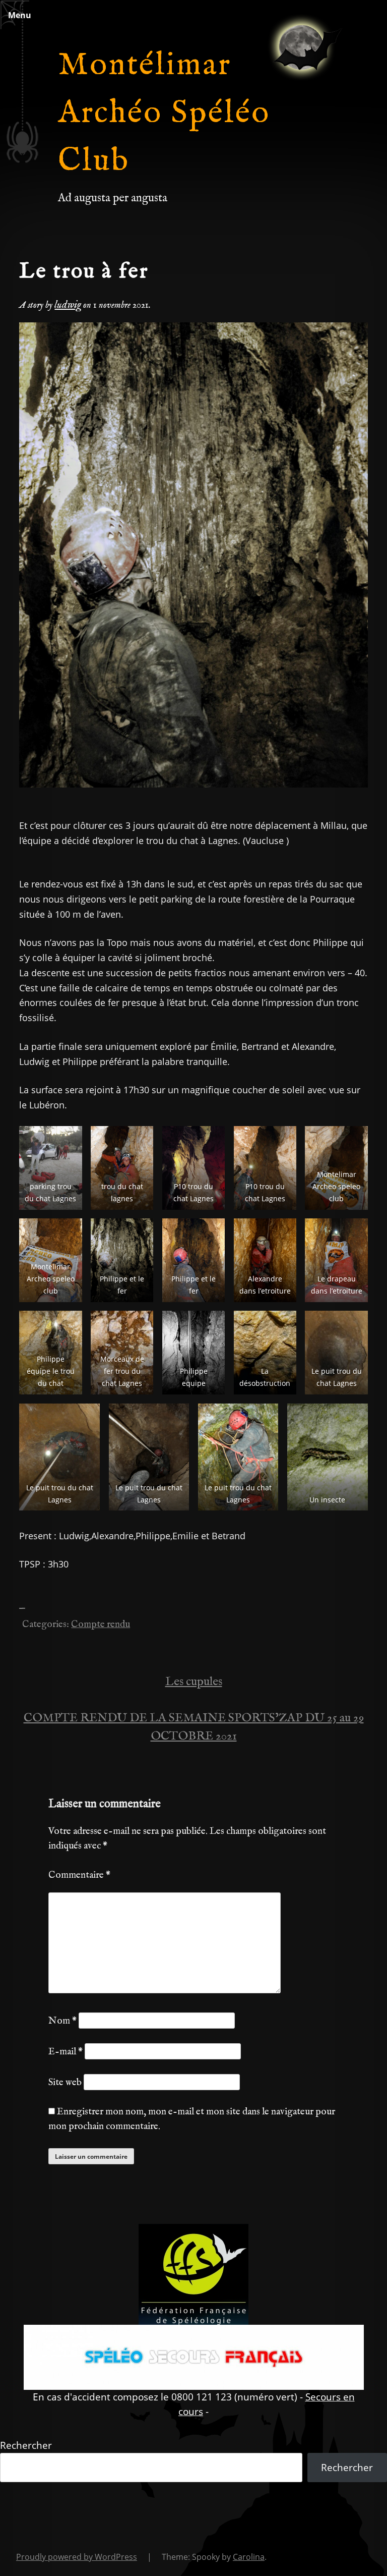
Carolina (249, 2557)
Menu (20, 15)
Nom (62, 2021)
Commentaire (79, 1875)
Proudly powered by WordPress (77, 2557)
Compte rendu (101, 1625)
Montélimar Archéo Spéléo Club (164, 114)
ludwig (68, 305)
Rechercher (26, 2445)
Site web (65, 2083)
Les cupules (194, 1682)
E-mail (66, 2052)
